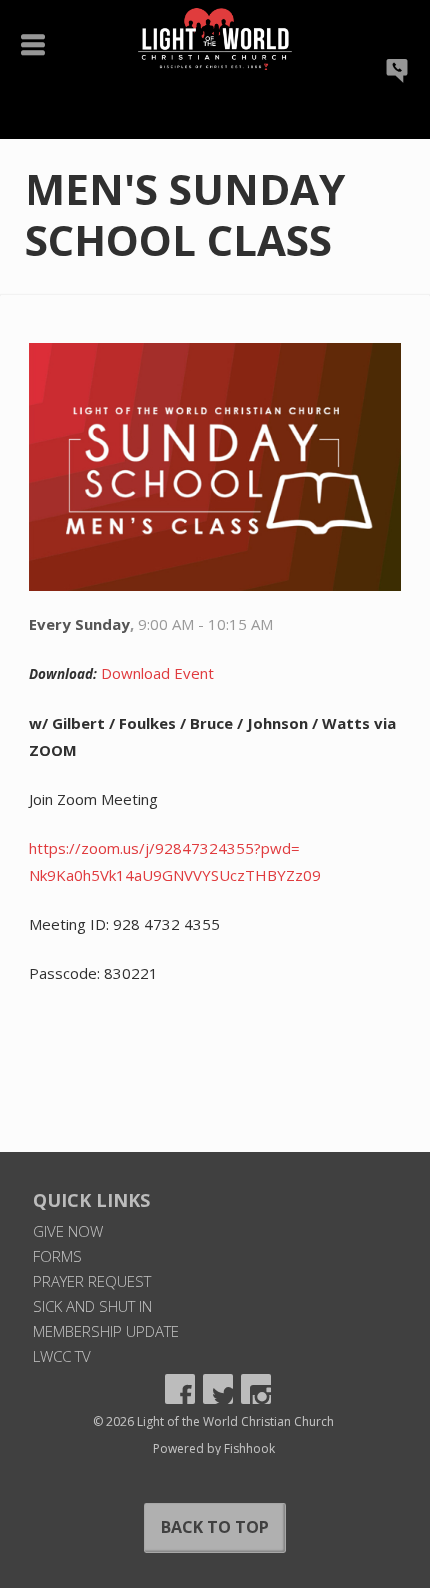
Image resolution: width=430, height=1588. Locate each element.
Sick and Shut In (92, 1306)
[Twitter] (218, 1389)
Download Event (157, 673)
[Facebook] (180, 1389)
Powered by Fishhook (214, 1448)
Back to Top (215, 1527)
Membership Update (106, 1331)
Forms (57, 1256)
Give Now (68, 1231)
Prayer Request (92, 1281)
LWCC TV (62, 1356)
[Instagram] (256, 1389)
